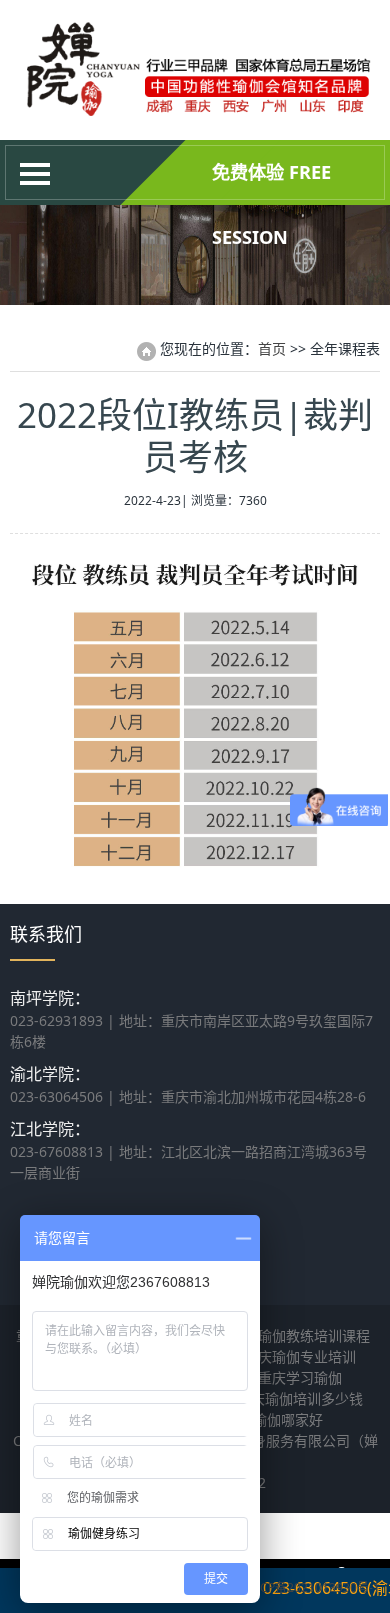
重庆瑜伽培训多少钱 (300, 1398)
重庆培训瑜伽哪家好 (260, 1419)
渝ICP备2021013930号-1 (312, 1587)
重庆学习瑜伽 (300, 1377)
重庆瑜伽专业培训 (300, 1356)
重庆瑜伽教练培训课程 (300, 1335)
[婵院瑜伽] (195, 109)
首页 (272, 348)
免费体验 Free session (271, 182)
